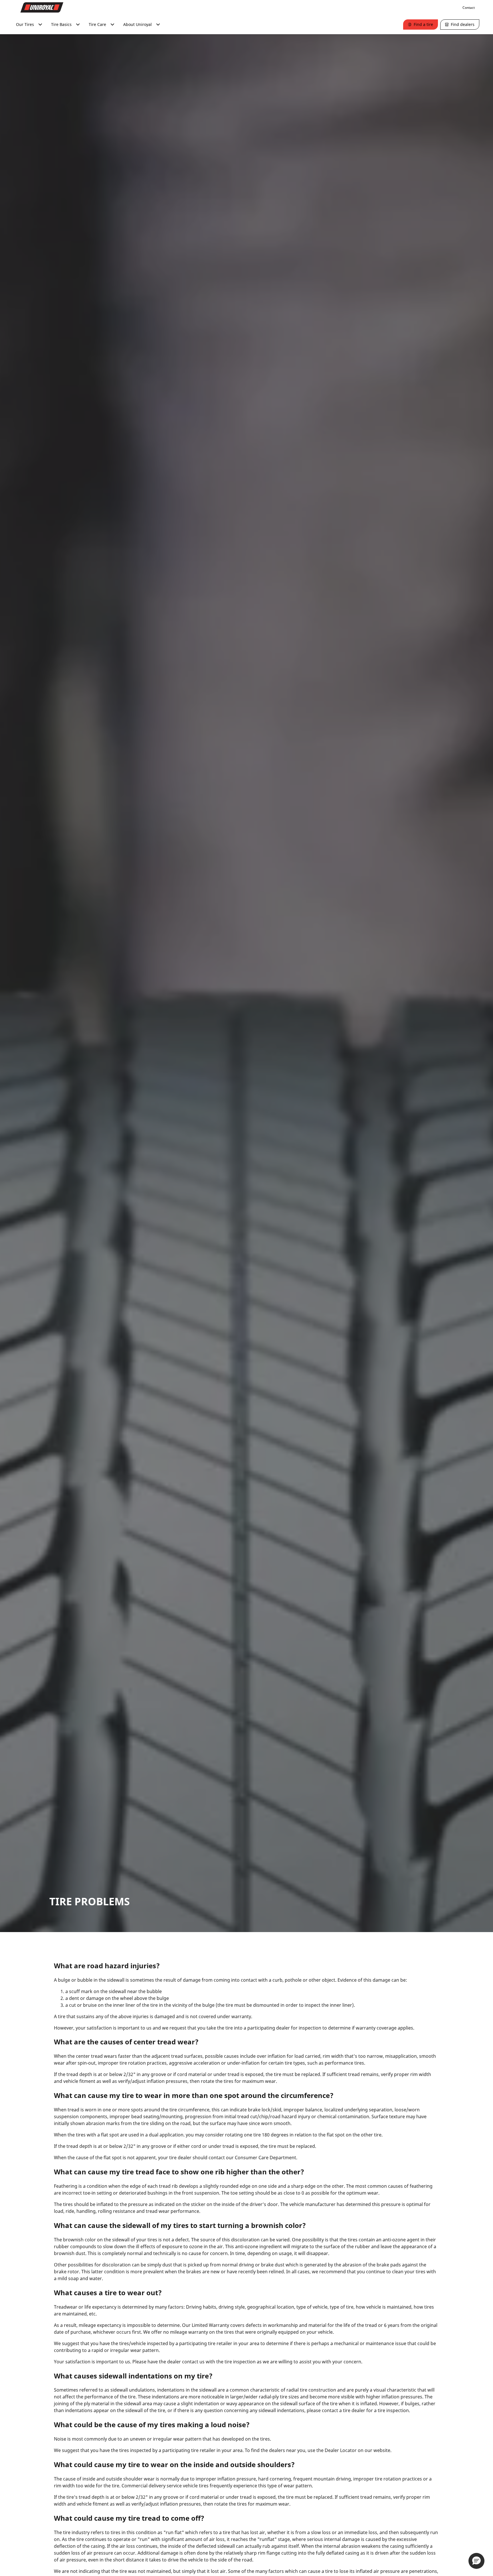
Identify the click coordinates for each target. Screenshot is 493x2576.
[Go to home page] (42, 7)
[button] (476, 2561)
